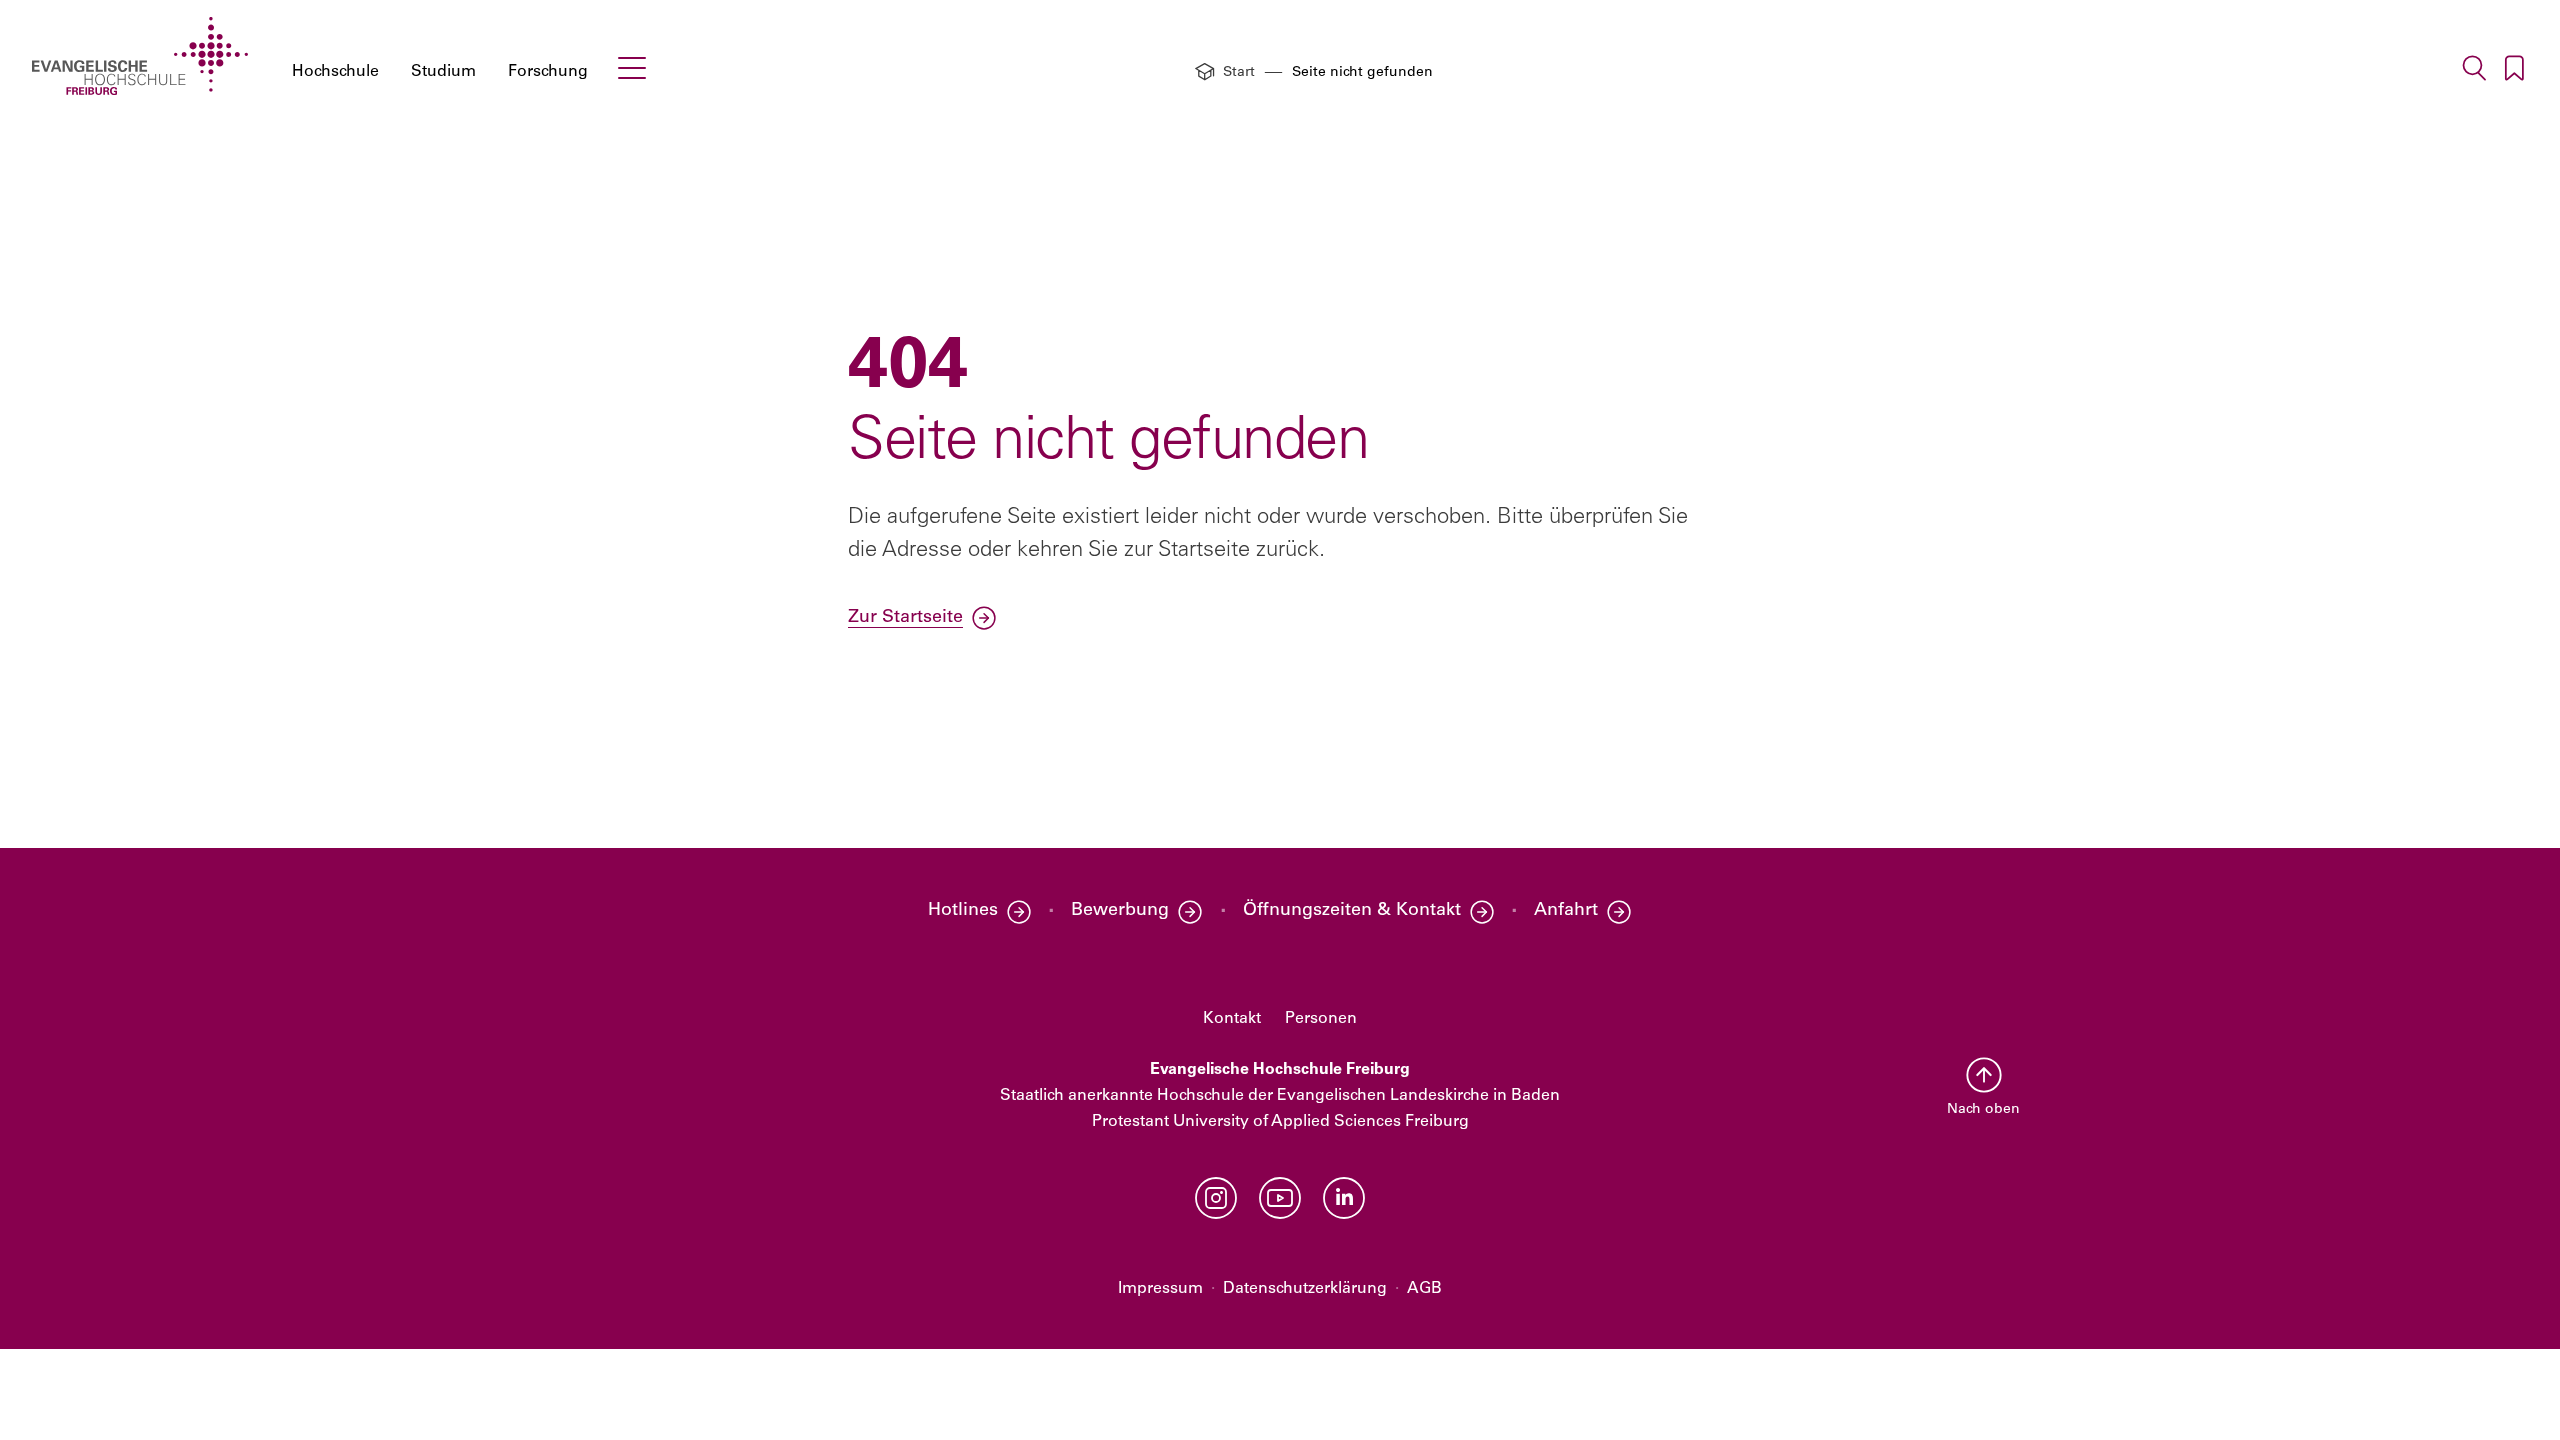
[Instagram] (1216, 1198)
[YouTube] (1280, 1198)
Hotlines (963, 911)
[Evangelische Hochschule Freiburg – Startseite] (140, 56)
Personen (1321, 1019)
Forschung (548, 72)
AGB (1424, 1289)
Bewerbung (1120, 911)
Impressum (1160, 1289)
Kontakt (1232, 1019)
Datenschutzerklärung (1305, 1289)
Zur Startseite (905, 618)
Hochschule (335, 72)
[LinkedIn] (1344, 1198)
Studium (443, 72)
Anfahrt (1566, 911)
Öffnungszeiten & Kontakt (1352, 911)
